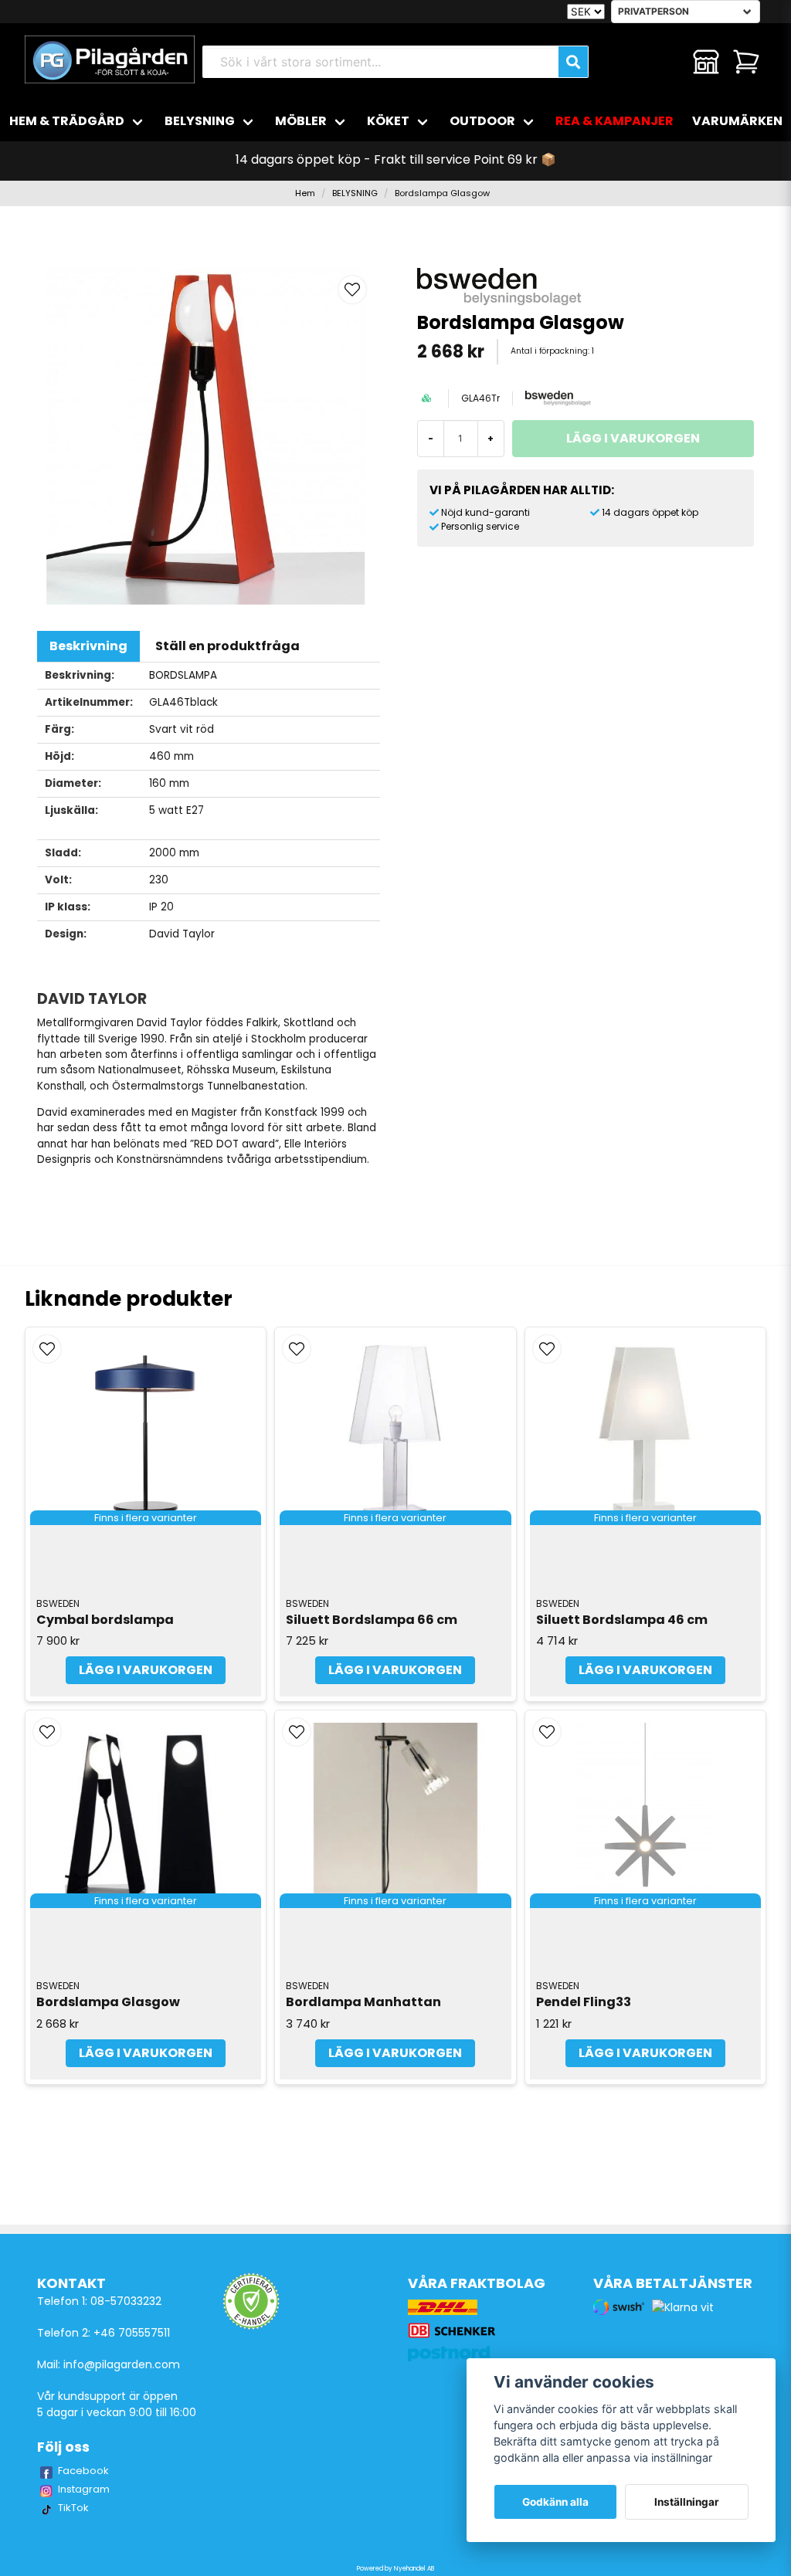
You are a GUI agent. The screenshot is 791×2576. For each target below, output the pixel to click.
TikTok (73, 2508)
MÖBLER (301, 121)
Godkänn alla (555, 2502)
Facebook (83, 2471)
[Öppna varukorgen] (746, 62)
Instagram (84, 2489)
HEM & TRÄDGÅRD (67, 121)
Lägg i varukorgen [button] (146, 1670)
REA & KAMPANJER (614, 121)
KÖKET (388, 121)
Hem (305, 193)
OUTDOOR (482, 121)
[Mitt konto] (706, 62)
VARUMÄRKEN (737, 121)
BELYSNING (200, 121)
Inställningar (687, 2502)
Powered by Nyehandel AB (395, 2569)
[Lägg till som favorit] (666, 62)
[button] (352, 290)
